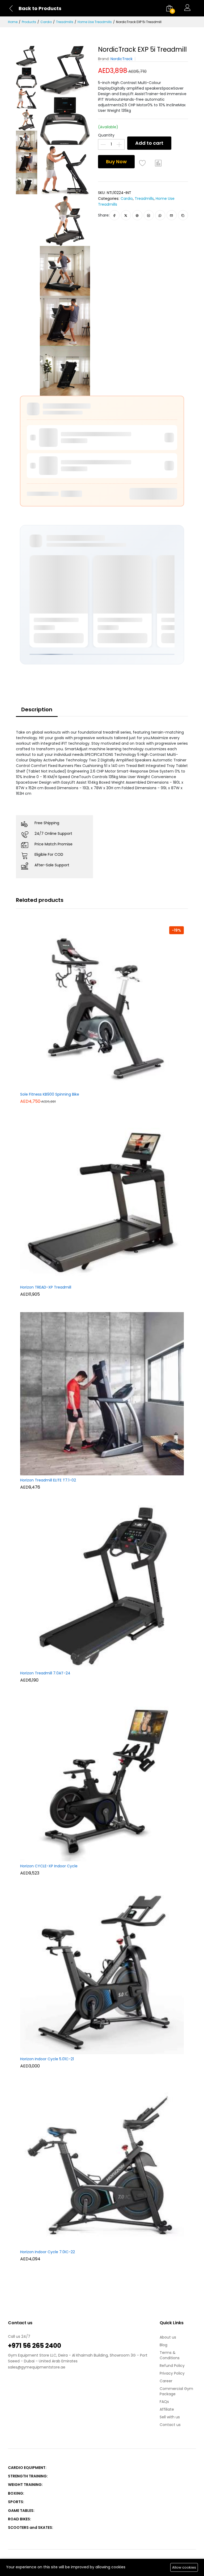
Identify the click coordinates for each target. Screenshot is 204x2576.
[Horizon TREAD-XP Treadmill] (102, 1201)
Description (37, 709)
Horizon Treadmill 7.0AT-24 (45, 1673)
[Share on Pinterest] (137, 215)
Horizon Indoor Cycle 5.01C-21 (47, 2059)
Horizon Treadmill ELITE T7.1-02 (48, 1480)
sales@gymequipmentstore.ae (37, 2367)
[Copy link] (183, 215)
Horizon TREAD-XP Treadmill (46, 1287)
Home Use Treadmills (95, 22)
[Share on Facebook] (114, 215)
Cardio (46, 22)
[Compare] (159, 163)
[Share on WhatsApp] (160, 215)
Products (29, 22)
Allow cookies (184, 2567)
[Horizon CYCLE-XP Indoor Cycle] (102, 1779)
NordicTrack (122, 59)
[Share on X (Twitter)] (126, 215)
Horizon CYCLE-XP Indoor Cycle (49, 1866)
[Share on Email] (171, 215)
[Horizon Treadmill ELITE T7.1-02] (102, 1393)
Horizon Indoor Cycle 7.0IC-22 (48, 2252)
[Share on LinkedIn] (149, 215)
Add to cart (149, 143)
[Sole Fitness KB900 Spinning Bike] (102, 1008)
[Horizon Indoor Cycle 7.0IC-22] (102, 2165)
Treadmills (65, 22)
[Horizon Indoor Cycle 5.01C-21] (102, 1972)
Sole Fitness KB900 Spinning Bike (50, 1095)
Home (13, 22)
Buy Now (116, 162)
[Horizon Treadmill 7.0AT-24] (102, 1586)
